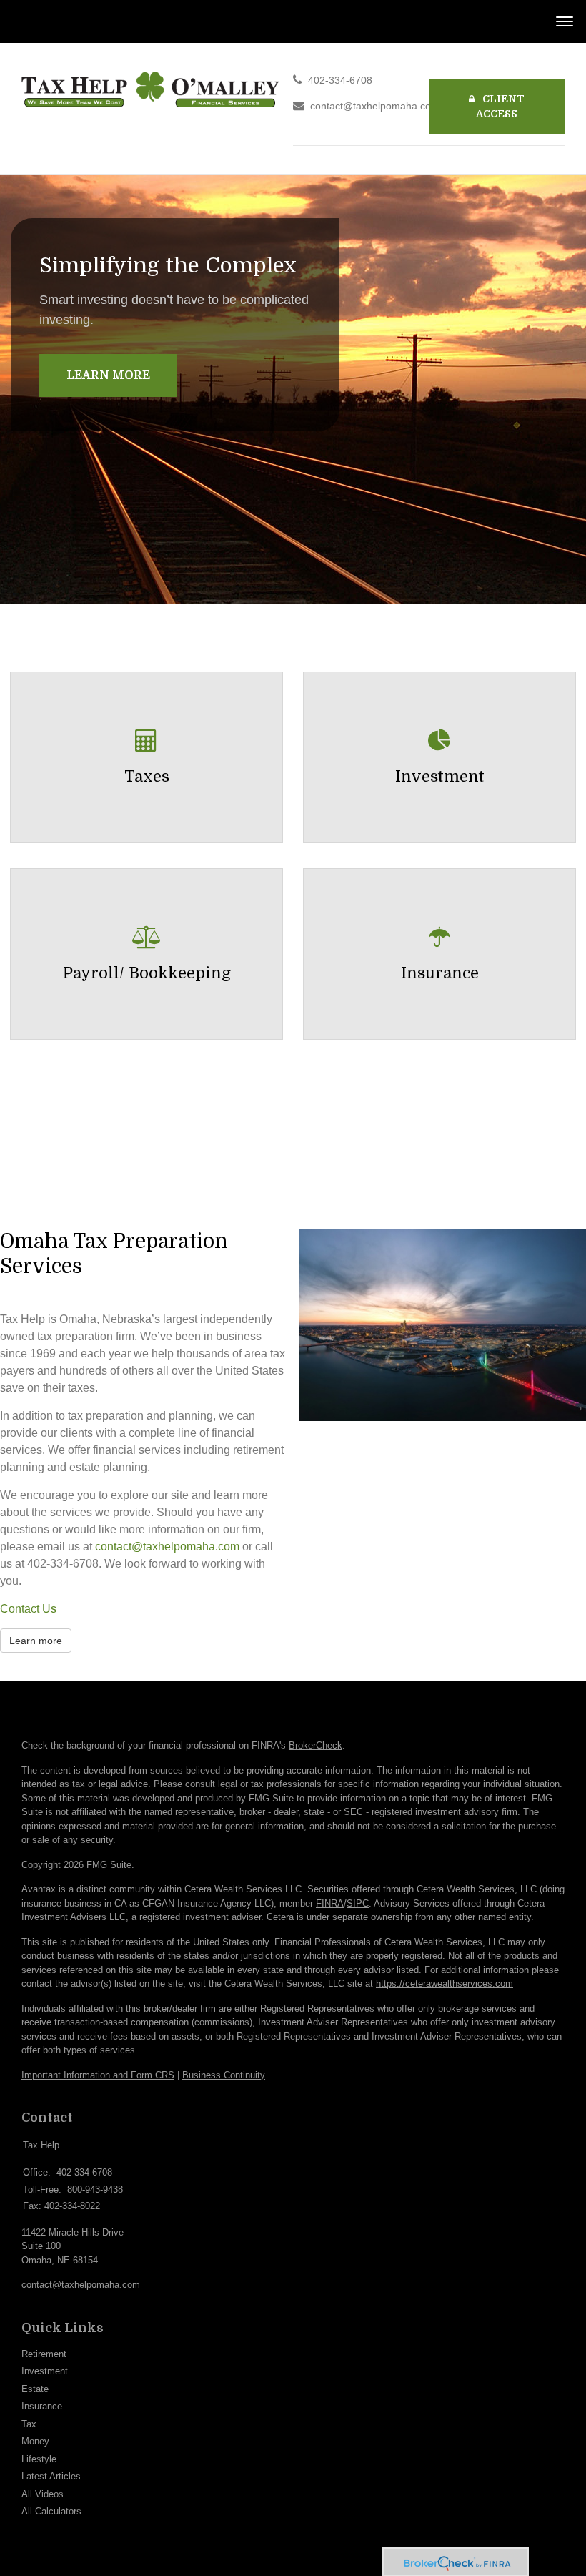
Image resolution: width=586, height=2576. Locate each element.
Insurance (42, 2406)
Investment (45, 2371)
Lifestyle (39, 2459)
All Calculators (51, 2511)
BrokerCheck (316, 1745)
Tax (29, 2424)
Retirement (44, 2354)
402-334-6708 (340, 80)
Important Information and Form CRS (98, 2075)
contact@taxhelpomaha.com (375, 106)
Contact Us (28, 1609)
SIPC (358, 1903)
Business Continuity (224, 2075)
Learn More (108, 375)
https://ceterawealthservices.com (445, 1983)
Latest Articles (51, 2476)
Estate (35, 2389)
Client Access (500, 106)
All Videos (43, 2494)
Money (35, 2441)
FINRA (330, 1903)
